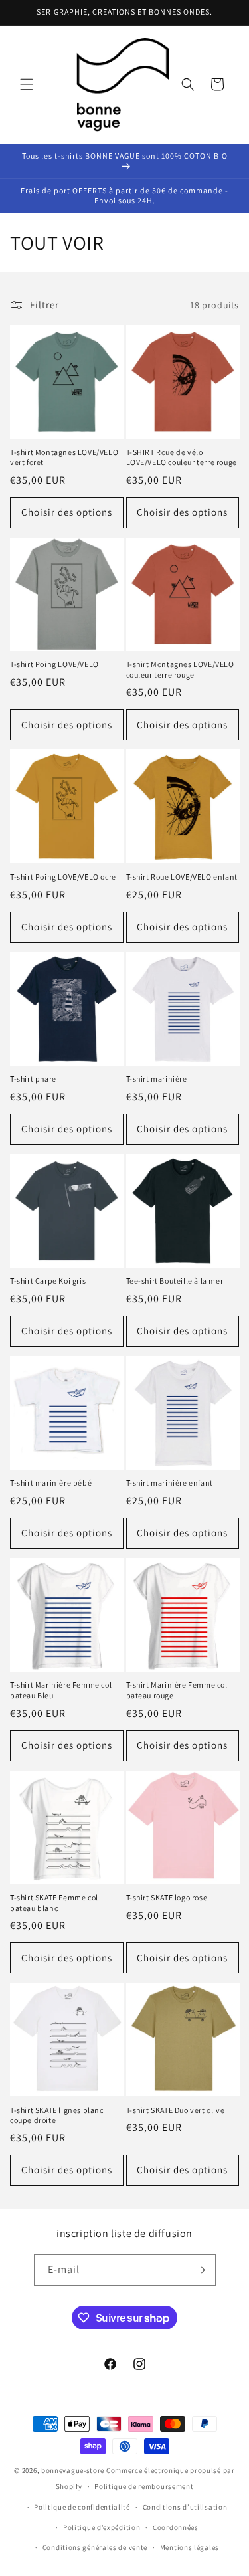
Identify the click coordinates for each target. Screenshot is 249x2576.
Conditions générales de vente (95, 2547)
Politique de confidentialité (82, 2507)
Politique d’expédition (102, 2527)
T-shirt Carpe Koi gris (48, 1281)
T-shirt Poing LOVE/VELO (54, 664)
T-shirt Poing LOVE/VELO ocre (63, 877)
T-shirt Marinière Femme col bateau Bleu (61, 1690)
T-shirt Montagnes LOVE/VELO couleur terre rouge (180, 669)
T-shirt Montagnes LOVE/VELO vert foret (64, 457)
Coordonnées (176, 2527)
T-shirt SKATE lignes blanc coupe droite (57, 2115)
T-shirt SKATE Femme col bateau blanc (54, 1903)
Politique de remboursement (144, 2486)
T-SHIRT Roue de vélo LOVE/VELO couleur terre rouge (182, 457)
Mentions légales (190, 2547)
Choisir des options (67, 512)
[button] (27, 84)
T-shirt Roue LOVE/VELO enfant (182, 877)
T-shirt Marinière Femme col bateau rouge (177, 1690)
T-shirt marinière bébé (51, 1483)
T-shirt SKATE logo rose (167, 1897)
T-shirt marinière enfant (170, 1483)
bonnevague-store (73, 2470)
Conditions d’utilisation (185, 2507)
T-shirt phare (33, 1079)
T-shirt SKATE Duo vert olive (176, 2110)
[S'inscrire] (201, 2270)
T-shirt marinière (157, 1079)
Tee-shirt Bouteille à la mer (175, 1281)
